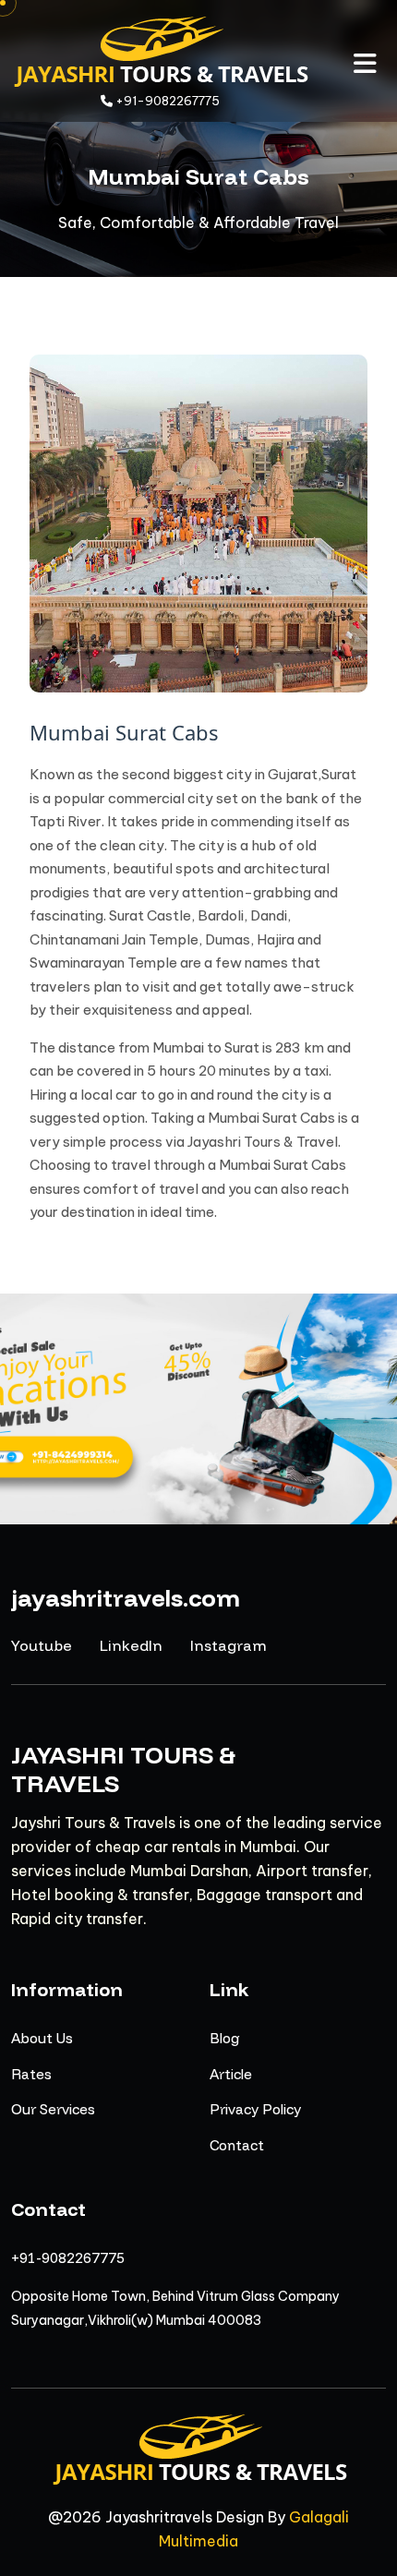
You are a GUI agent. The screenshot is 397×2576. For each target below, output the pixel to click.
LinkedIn (131, 1645)
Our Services (53, 2109)
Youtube (42, 1645)
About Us (42, 2038)
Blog (225, 2038)
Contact (237, 2145)
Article (231, 2074)
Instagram (229, 1645)
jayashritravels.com (126, 1598)
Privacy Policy (255, 2109)
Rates (31, 2074)
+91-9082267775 (68, 2258)
